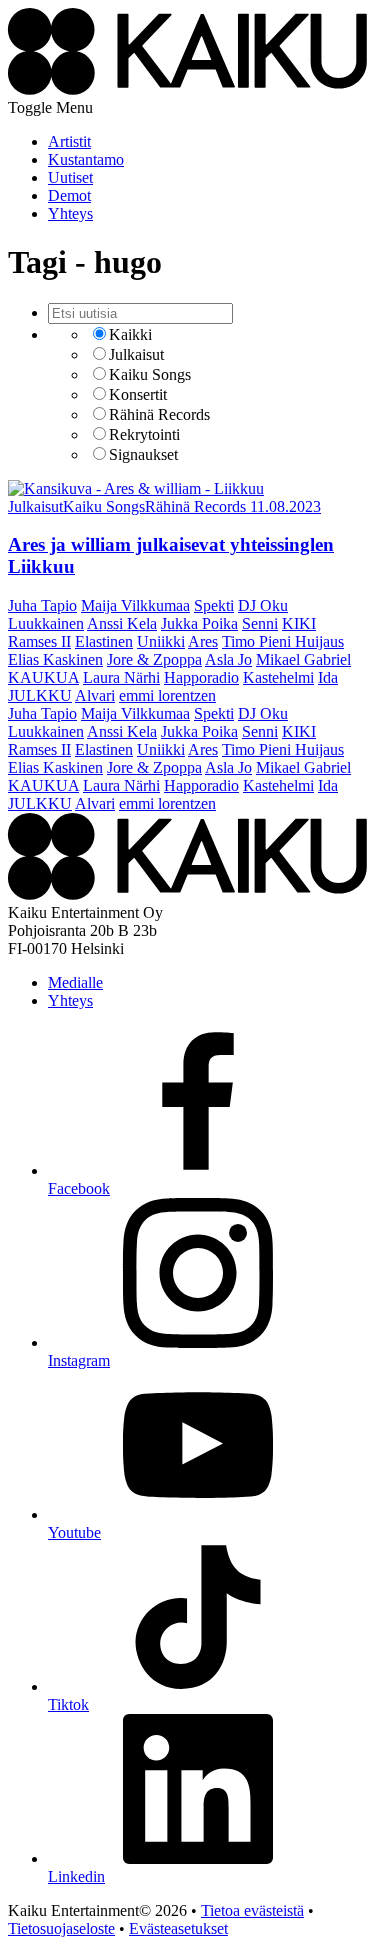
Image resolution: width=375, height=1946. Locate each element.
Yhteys (70, 1000)
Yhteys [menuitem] (70, 213)
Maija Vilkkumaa (135, 605)
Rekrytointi (144, 434)
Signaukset (143, 454)
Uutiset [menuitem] (70, 177)
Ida (328, 677)
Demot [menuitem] (69, 195)
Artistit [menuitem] (69, 141)
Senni (260, 623)
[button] (50, 107)
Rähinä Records (159, 414)
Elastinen (104, 641)
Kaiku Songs (150, 374)
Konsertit (138, 394)
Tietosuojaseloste (61, 1928)
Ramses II (39, 641)
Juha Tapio (42, 605)
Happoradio (201, 677)
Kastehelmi (278, 677)
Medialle (75, 982)
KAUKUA (43, 677)
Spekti (214, 605)
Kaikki (130, 334)
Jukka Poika (199, 623)
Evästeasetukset (178, 1928)
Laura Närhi (121, 677)
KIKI (299, 623)
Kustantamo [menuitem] (86, 159)
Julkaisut (136, 354)
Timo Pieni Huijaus (283, 641)
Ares (203, 641)
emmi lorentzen (167, 695)
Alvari (95, 695)
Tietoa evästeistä (252, 1910)
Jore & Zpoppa (154, 659)
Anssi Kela (122, 623)
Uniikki (161, 641)
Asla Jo (228, 659)
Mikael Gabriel (303, 659)
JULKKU (40, 695)
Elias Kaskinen (55, 659)
